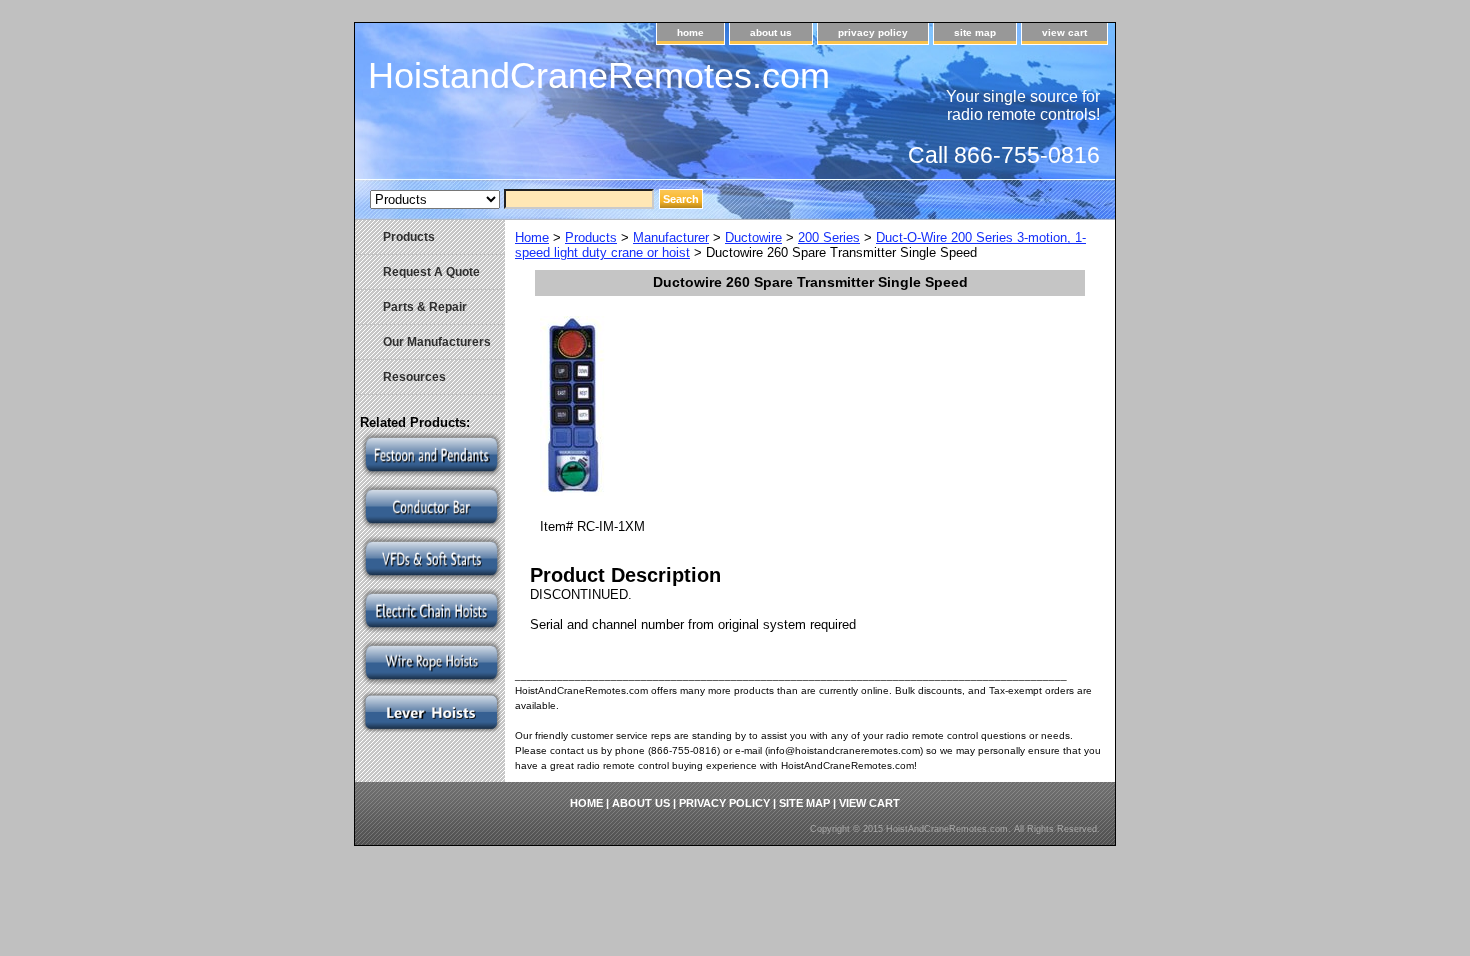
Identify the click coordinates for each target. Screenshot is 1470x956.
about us (771, 32)
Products (591, 237)
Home (532, 237)
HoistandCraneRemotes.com (599, 75)
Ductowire (753, 237)
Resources (414, 377)
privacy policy (873, 32)
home (690, 32)
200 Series (829, 237)
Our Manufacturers (437, 342)
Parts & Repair (425, 307)
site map (975, 32)
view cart (1064, 32)
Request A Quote (431, 272)
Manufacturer (671, 237)
